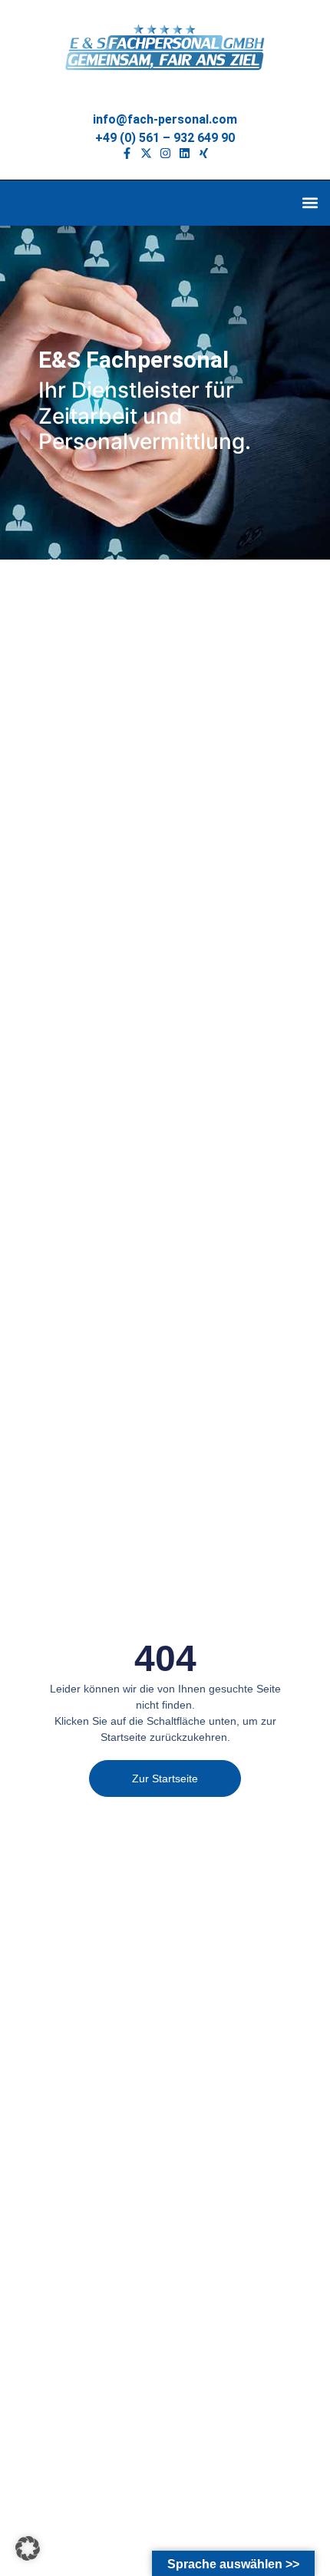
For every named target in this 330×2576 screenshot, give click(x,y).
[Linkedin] (185, 153)
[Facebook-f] (127, 153)
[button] (310, 203)
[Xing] (204, 153)
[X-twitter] (146, 153)
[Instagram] (165, 153)
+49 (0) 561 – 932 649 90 (165, 138)
